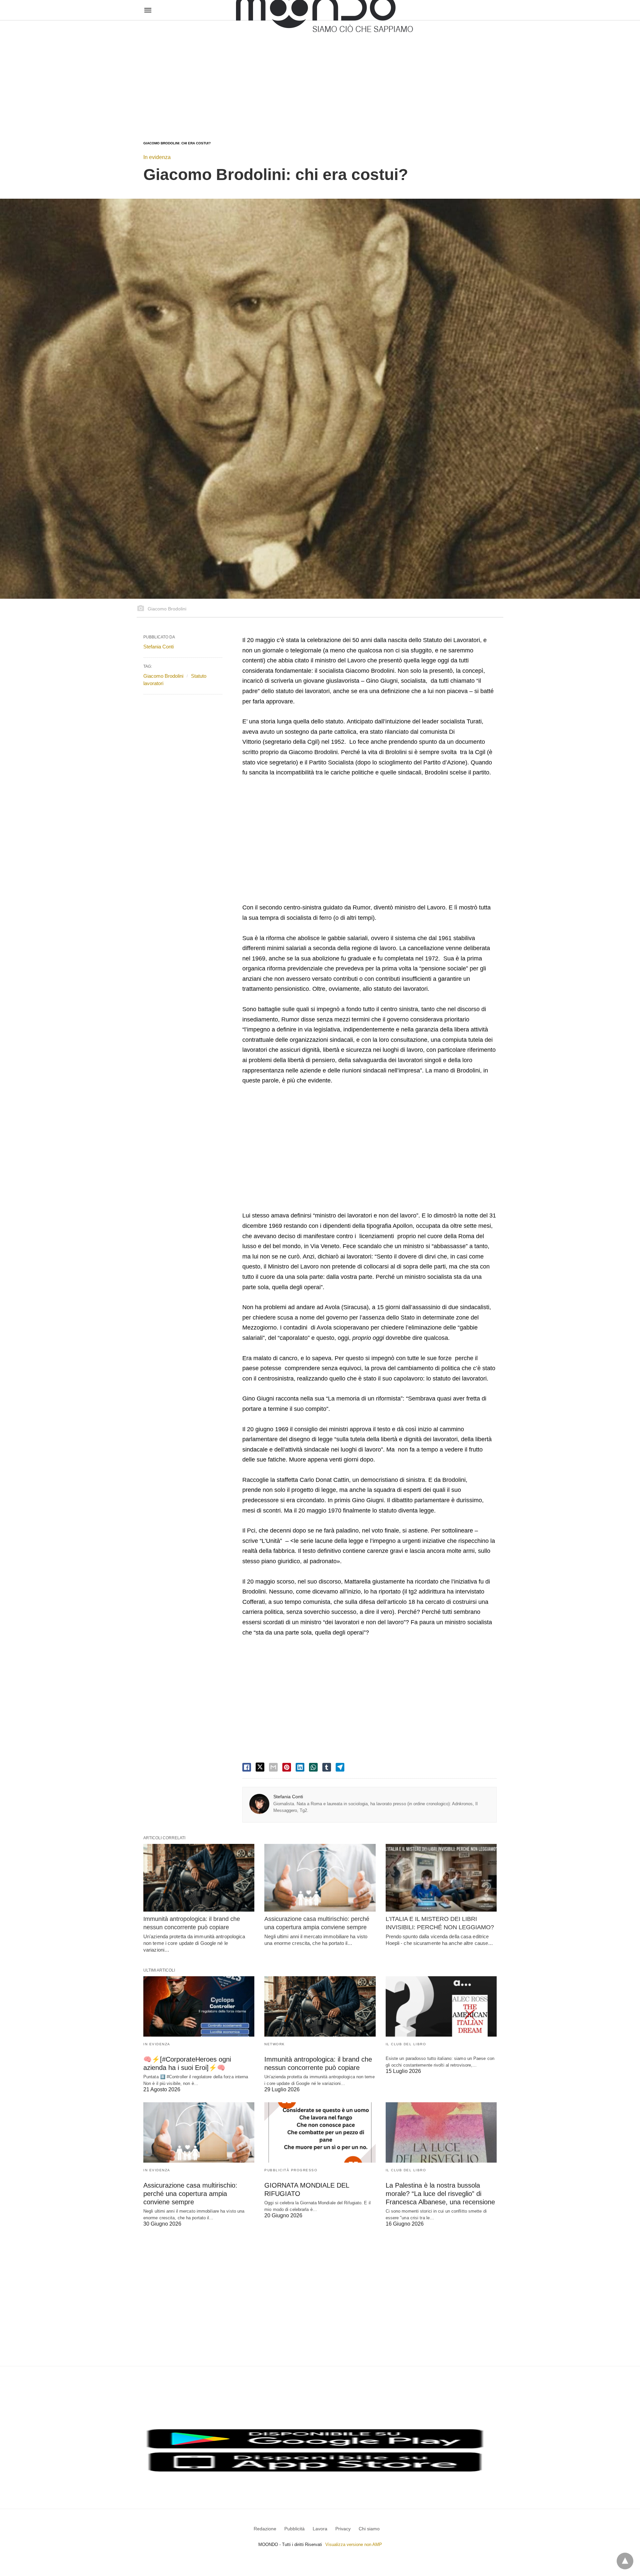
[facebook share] (247, 1767)
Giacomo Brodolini (163, 676)
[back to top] (625, 2561)
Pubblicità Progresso (291, 2170)
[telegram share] (340, 1767)
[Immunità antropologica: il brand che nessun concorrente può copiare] (199, 1878)
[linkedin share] (300, 1767)
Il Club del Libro (406, 2044)
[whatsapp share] (313, 1767)
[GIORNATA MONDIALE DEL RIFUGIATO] (320, 2132)
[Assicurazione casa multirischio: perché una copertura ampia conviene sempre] (320, 1878)
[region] (320, 74)
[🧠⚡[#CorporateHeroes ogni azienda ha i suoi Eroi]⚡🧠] (199, 2006)
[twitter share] (260, 1767)
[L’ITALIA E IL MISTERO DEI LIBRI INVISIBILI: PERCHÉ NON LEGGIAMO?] (441, 1878)
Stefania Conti (288, 1797)
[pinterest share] (287, 1767)
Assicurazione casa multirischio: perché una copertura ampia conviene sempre (190, 2194)
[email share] (273, 1767)
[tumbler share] (327, 1767)
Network (275, 2044)
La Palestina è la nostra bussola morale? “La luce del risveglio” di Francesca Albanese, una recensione (440, 2194)
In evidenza (157, 157)
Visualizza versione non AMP (354, 2544)
